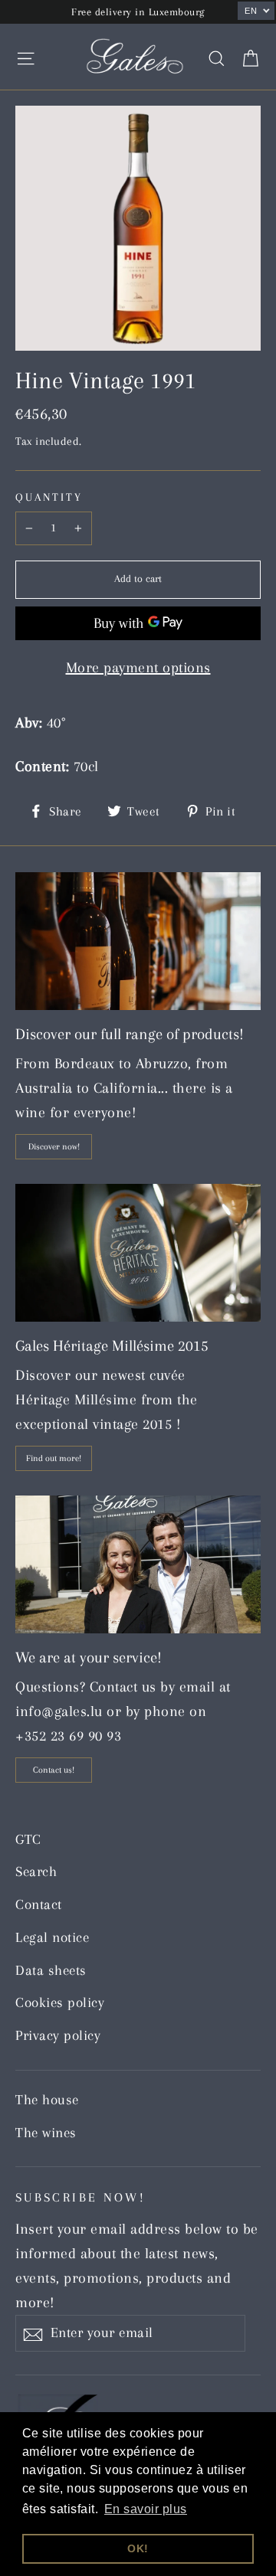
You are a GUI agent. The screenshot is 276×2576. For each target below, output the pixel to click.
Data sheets (51, 1970)
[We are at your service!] (138, 1564)
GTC (28, 1839)
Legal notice (52, 1937)
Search (36, 1872)
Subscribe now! (80, 2197)
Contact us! (54, 1770)
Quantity (49, 497)
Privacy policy (58, 2035)
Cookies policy (60, 2002)
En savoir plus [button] (146, 2509)
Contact (39, 1904)
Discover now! (54, 1147)
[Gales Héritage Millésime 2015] (138, 1253)
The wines (46, 2133)
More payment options (138, 668)
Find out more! (54, 1458)
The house (47, 2100)
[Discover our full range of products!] (138, 941)
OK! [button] (138, 2548)
